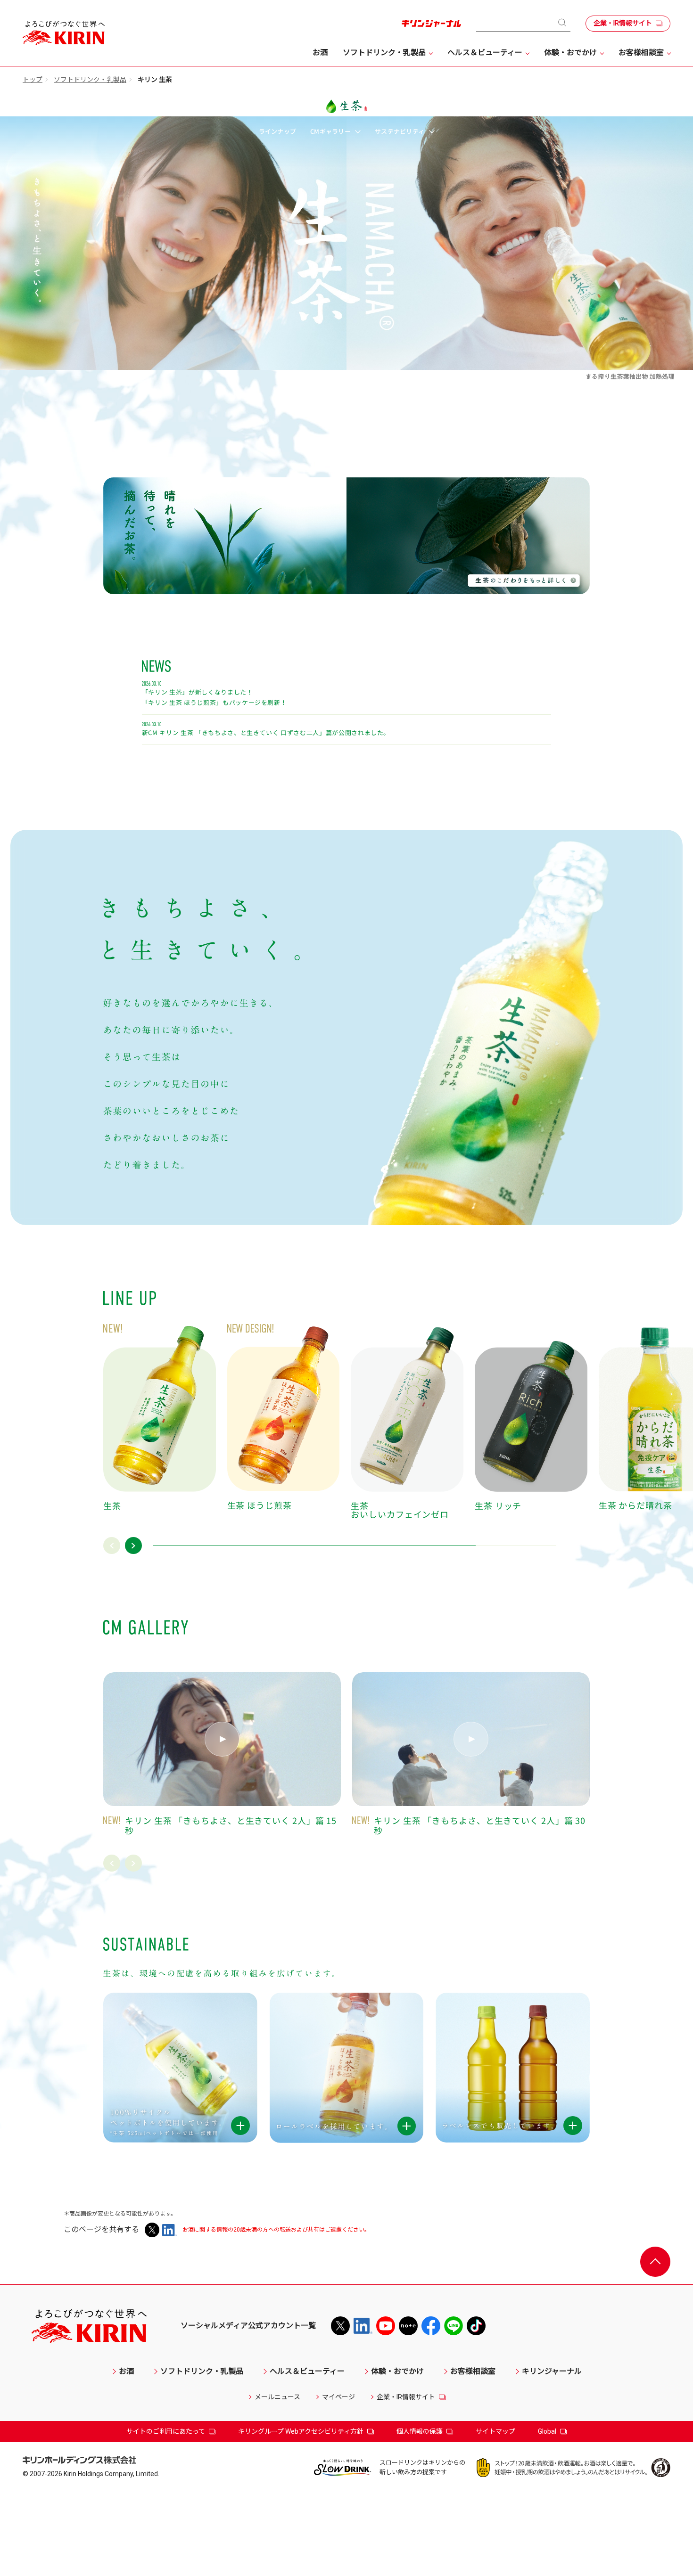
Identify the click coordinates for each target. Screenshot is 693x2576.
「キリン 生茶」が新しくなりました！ (198, 692)
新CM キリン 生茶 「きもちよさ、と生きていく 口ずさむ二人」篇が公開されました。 (266, 733)
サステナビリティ (400, 131)
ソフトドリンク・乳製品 (90, 80)
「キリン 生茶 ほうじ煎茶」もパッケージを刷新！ (214, 703)
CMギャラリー (331, 131)
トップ (33, 80)
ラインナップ (278, 131)
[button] (112, 1546)
